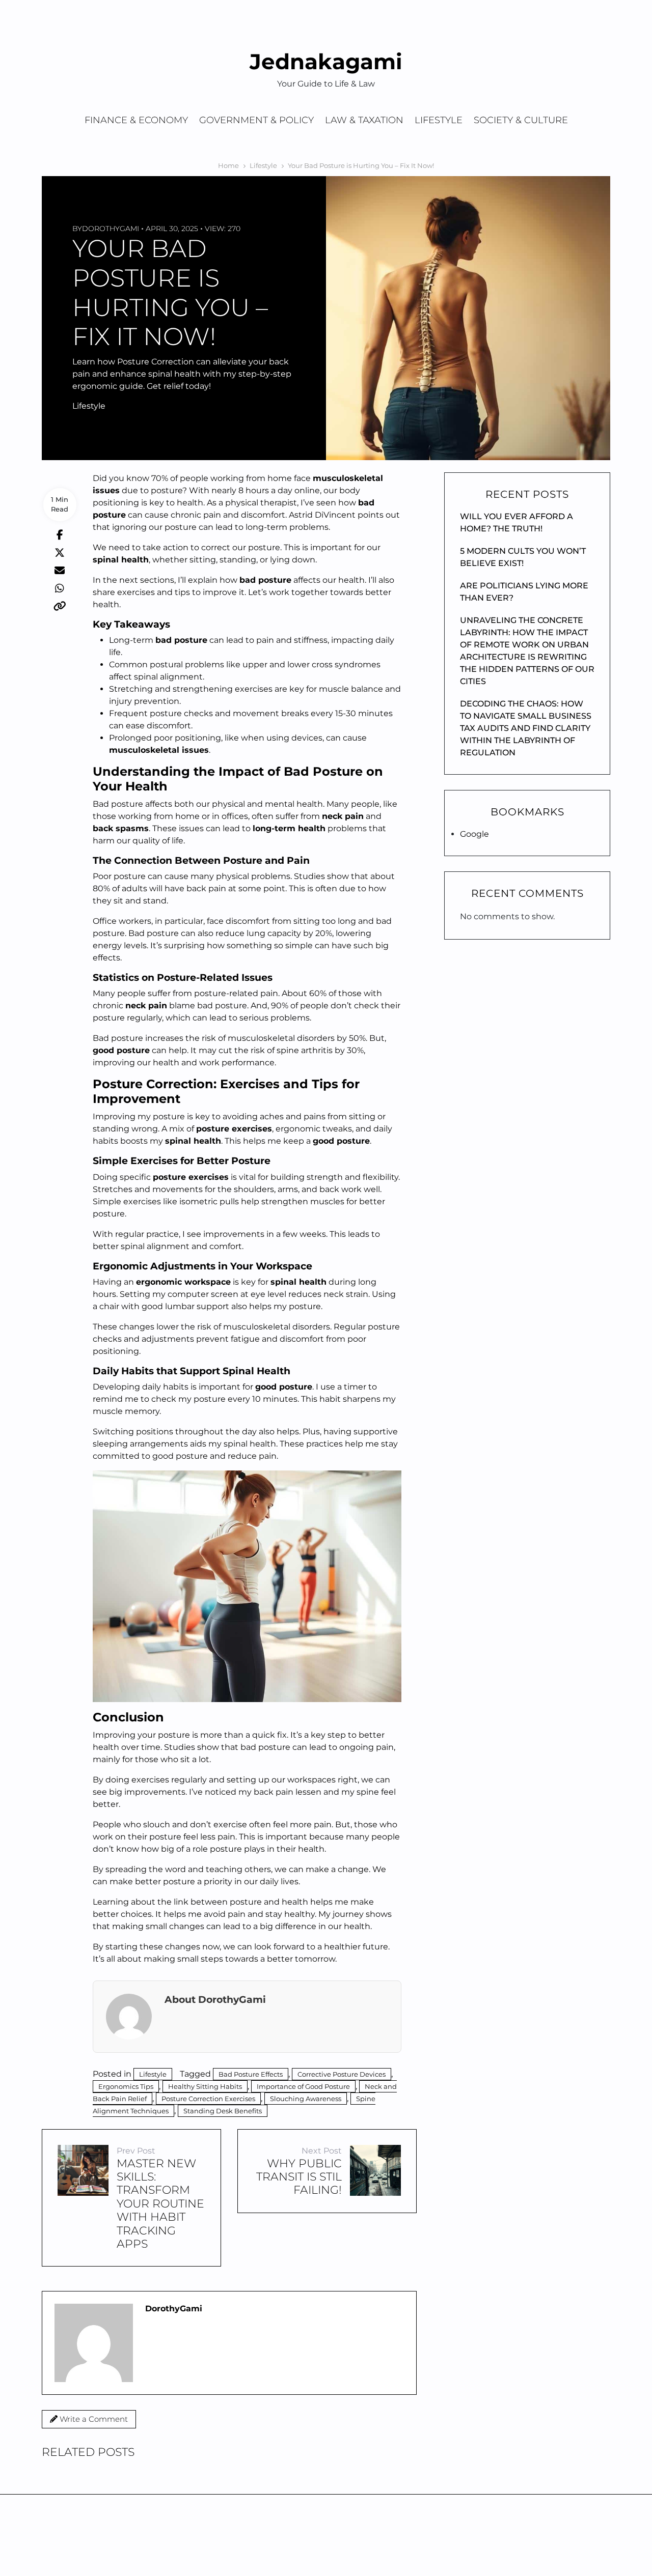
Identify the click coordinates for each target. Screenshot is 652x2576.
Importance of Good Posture (303, 2086)
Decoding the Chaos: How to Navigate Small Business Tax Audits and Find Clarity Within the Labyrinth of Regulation (526, 728)
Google (474, 834)
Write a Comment (93, 2419)
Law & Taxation (364, 120)
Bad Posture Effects (251, 2074)
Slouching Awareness (306, 2099)
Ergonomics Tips (126, 2086)
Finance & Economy (136, 120)
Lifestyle (439, 120)
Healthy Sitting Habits (205, 2086)
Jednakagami (326, 62)
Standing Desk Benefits (223, 2111)
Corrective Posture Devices (342, 2074)
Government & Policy (256, 120)
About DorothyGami (215, 1999)
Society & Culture (521, 120)
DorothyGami (111, 229)
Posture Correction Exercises (208, 2099)
